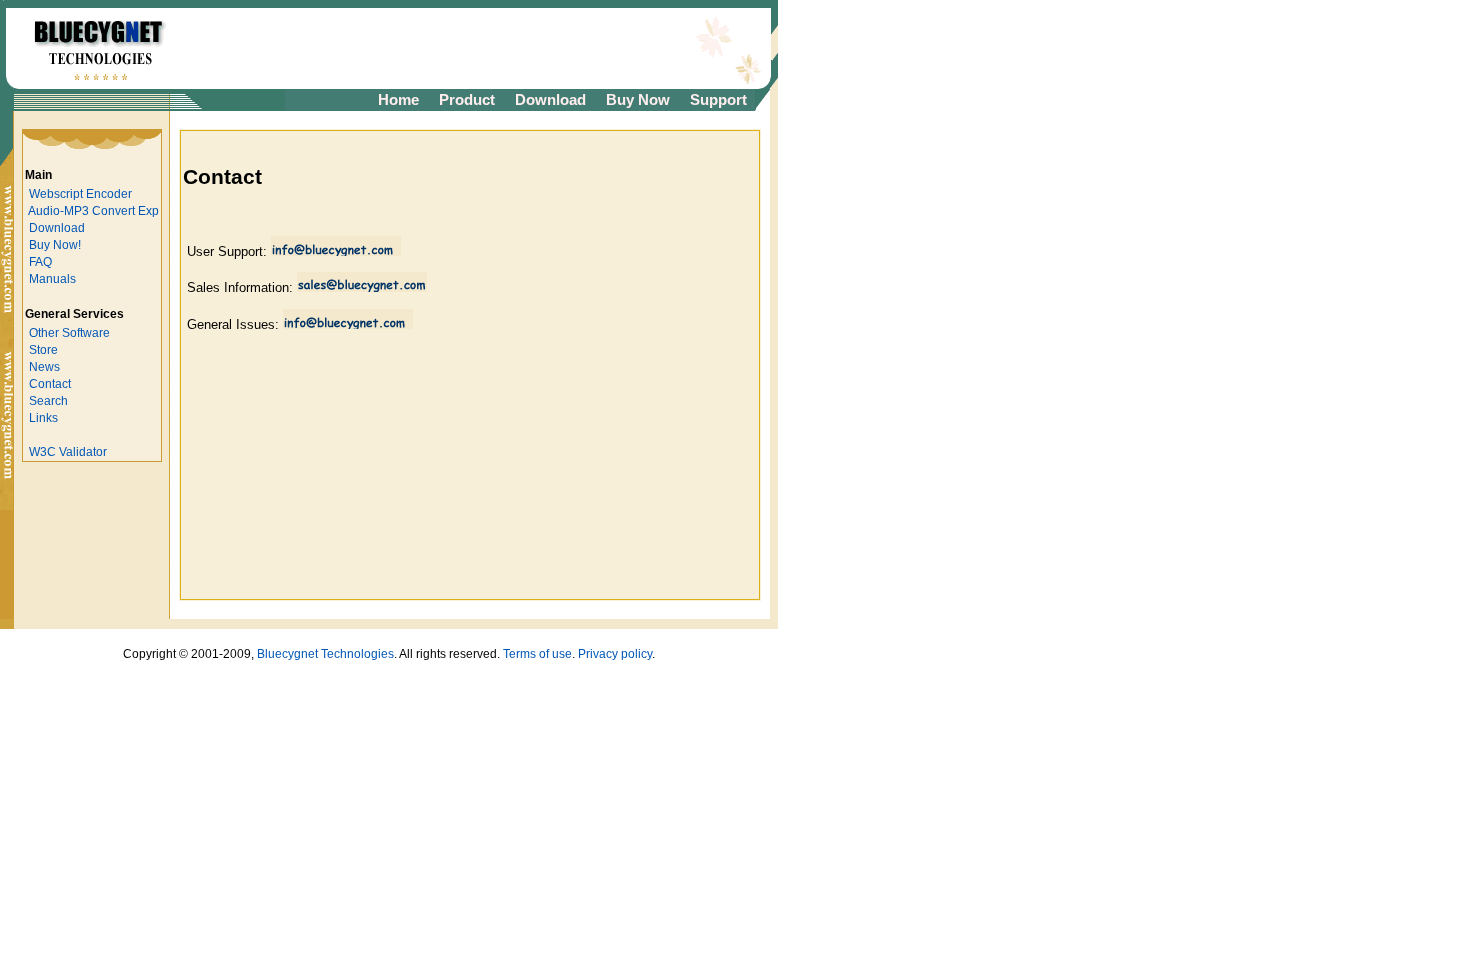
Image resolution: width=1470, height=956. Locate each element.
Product (467, 100)
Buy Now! (55, 245)
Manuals (52, 279)
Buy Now (638, 100)
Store (43, 350)
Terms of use (537, 654)
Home (398, 100)
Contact (50, 384)
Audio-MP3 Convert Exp (93, 211)
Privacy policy (615, 654)
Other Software (69, 333)
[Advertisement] (432, 49)
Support (718, 100)
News (44, 367)
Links (43, 418)
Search (48, 401)
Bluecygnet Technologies (325, 654)
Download (550, 100)
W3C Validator (68, 452)
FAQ (40, 262)
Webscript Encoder (80, 194)
